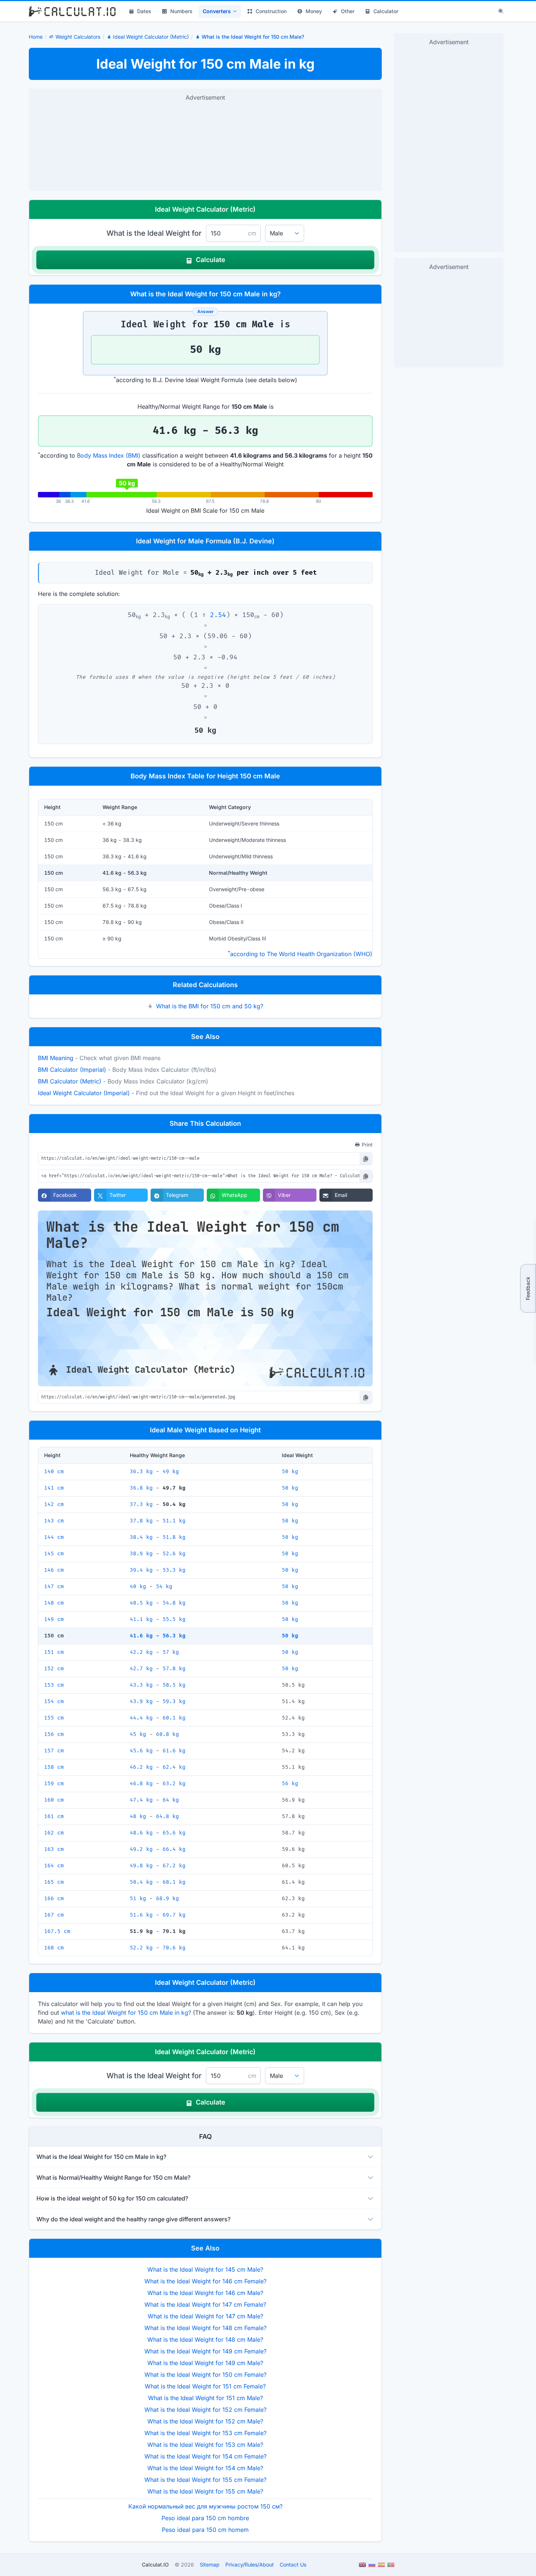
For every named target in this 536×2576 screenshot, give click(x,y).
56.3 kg (174, 1636)
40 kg (138, 1587)
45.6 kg (141, 1751)
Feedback (528, 1288)
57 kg (171, 1652)
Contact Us (293, 2565)
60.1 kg (174, 1718)
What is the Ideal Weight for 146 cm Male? (205, 2293)
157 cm (54, 1751)
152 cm (54, 1669)
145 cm (54, 1554)
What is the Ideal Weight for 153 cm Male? (205, 2445)
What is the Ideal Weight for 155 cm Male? (205, 2491)
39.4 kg (141, 1570)
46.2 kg (141, 1767)
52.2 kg (141, 1948)
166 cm (54, 1899)
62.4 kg (174, 1767)
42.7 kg (141, 1669)
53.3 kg (174, 1570)
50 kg (290, 1472)
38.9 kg (141, 1554)
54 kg (164, 1587)
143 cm (54, 1521)
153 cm (54, 1685)
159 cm (54, 1784)
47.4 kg (141, 1800)
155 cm (54, 1718)
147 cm (54, 1587)
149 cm (54, 1619)
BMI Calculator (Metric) (70, 1081)
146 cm (54, 1570)
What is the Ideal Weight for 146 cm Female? (205, 2281)
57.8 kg (174, 1669)
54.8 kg (174, 1603)
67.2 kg (174, 1866)
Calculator (386, 11)
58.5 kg (174, 1685)
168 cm (54, 1948)
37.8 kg (141, 1521)
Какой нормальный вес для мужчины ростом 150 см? (205, 2506)
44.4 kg (141, 1718)
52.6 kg (174, 1554)
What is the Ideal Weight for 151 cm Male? (205, 2398)
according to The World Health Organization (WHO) (301, 954)
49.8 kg (141, 1866)
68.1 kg (174, 1882)
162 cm (54, 1833)
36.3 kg (141, 1472)
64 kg (171, 1800)
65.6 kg (174, 1833)
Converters (217, 11)
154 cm (54, 1701)
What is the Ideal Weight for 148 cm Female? (205, 2328)
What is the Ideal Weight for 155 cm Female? (205, 2480)
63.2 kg (174, 1784)
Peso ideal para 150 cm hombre (205, 2518)
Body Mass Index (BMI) (109, 455)
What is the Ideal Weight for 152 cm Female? (205, 2410)
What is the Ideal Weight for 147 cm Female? (205, 2304)
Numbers (181, 11)
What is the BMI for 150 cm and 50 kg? (210, 1006)
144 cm (54, 1537)
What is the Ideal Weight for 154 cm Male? (205, 2468)
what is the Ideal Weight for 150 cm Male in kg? (126, 2013)
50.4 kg (141, 1882)
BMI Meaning (56, 1058)
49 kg (171, 1472)
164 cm (54, 1866)
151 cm (54, 1652)
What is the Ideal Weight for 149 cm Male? (205, 2363)
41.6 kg (141, 1636)
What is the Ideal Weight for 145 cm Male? (205, 2269)
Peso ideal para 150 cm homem (205, 2530)
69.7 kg (174, 1915)
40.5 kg (141, 1603)
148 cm (54, 1603)
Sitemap (210, 2565)
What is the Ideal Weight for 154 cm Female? (205, 2456)
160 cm (54, 1800)
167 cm (54, 1915)
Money (314, 11)
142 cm (54, 1504)
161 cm (54, 1816)
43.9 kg (141, 1701)
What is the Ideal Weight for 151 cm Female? (205, 2386)
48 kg (138, 1816)
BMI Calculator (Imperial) (72, 1070)
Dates (144, 11)
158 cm (54, 1767)
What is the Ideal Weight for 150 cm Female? (205, 2375)
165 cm (54, 1882)
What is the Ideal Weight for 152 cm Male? (205, 2421)
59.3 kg (174, 1701)
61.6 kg (174, 1751)
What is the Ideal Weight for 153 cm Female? (205, 2433)
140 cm (54, 1472)
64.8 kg (168, 1816)
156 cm (54, 1734)
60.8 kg (168, 1734)
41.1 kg (141, 1619)
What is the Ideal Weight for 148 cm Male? (205, 2340)
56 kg (290, 1784)
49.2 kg (141, 1849)
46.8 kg (141, 1784)
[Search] (501, 11)
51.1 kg (174, 1521)
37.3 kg (141, 1504)
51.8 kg (174, 1537)
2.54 (218, 615)
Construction (271, 11)
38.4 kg (141, 1537)
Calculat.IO (155, 2565)
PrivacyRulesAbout (250, 2565)
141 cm (54, 1488)
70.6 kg (174, 1948)
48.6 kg (141, 1833)
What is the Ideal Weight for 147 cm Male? (205, 2316)
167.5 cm (57, 1931)
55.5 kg (174, 1619)
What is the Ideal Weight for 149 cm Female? (205, 2351)
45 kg (138, 1734)
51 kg (138, 1899)
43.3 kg (141, 1685)
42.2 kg (141, 1652)
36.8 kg (141, 1488)
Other (348, 11)
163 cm (54, 1849)
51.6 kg (141, 1915)
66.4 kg (174, 1849)
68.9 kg (168, 1899)
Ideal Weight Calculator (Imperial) (84, 1093)
